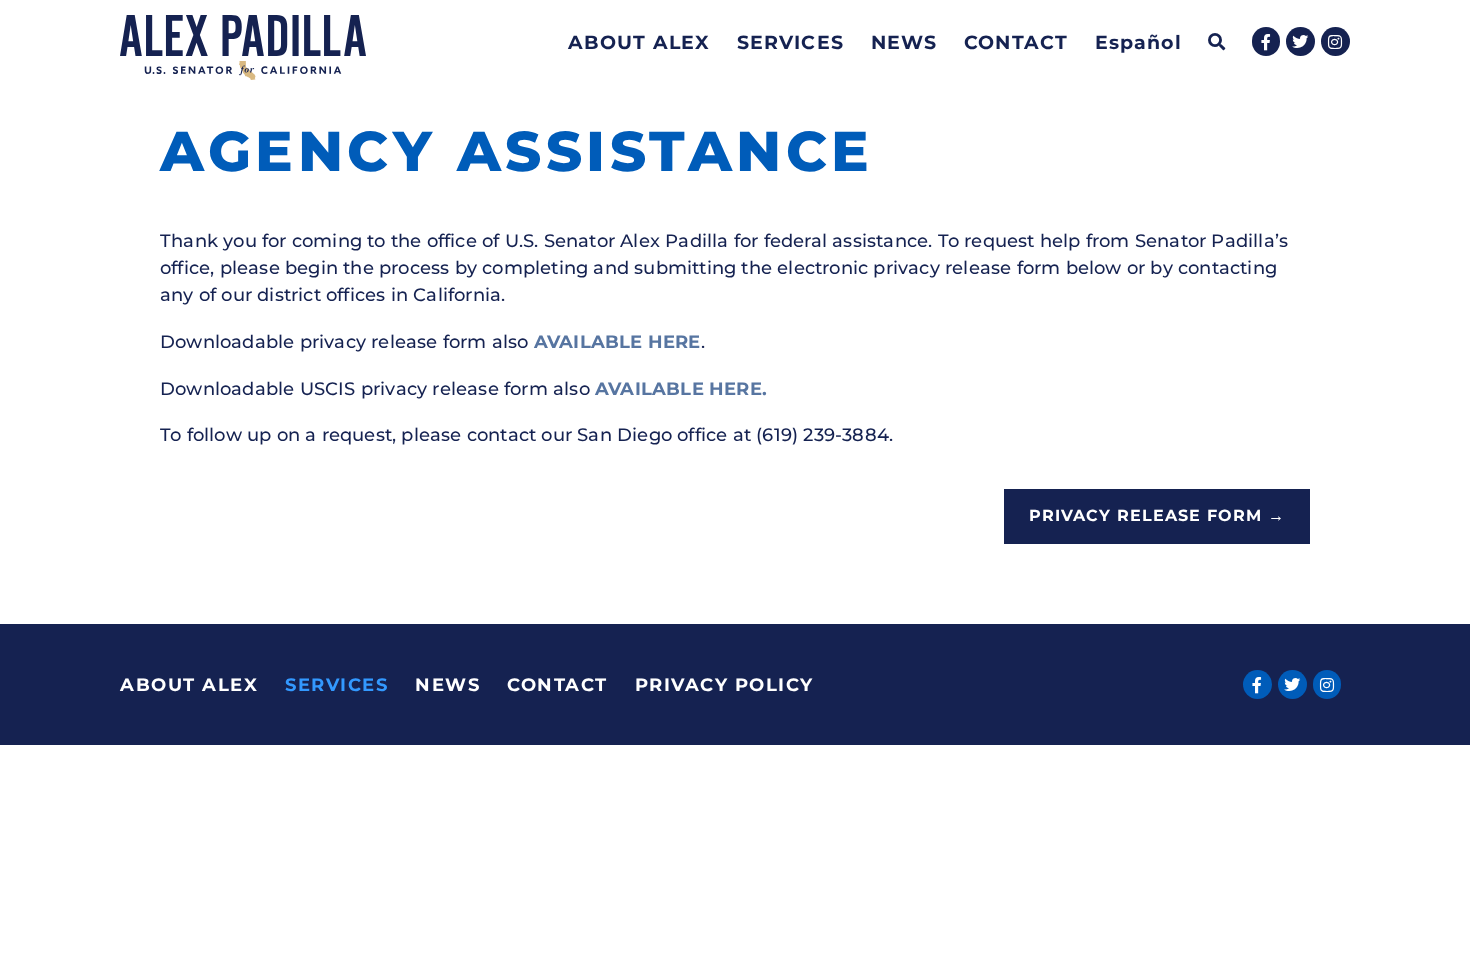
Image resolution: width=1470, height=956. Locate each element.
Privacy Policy (724, 685)
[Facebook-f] (1266, 41)
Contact (1016, 42)
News (904, 42)
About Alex (639, 42)
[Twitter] (1300, 41)
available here (617, 342)
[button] (1217, 42)
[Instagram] (1335, 41)
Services (790, 42)
